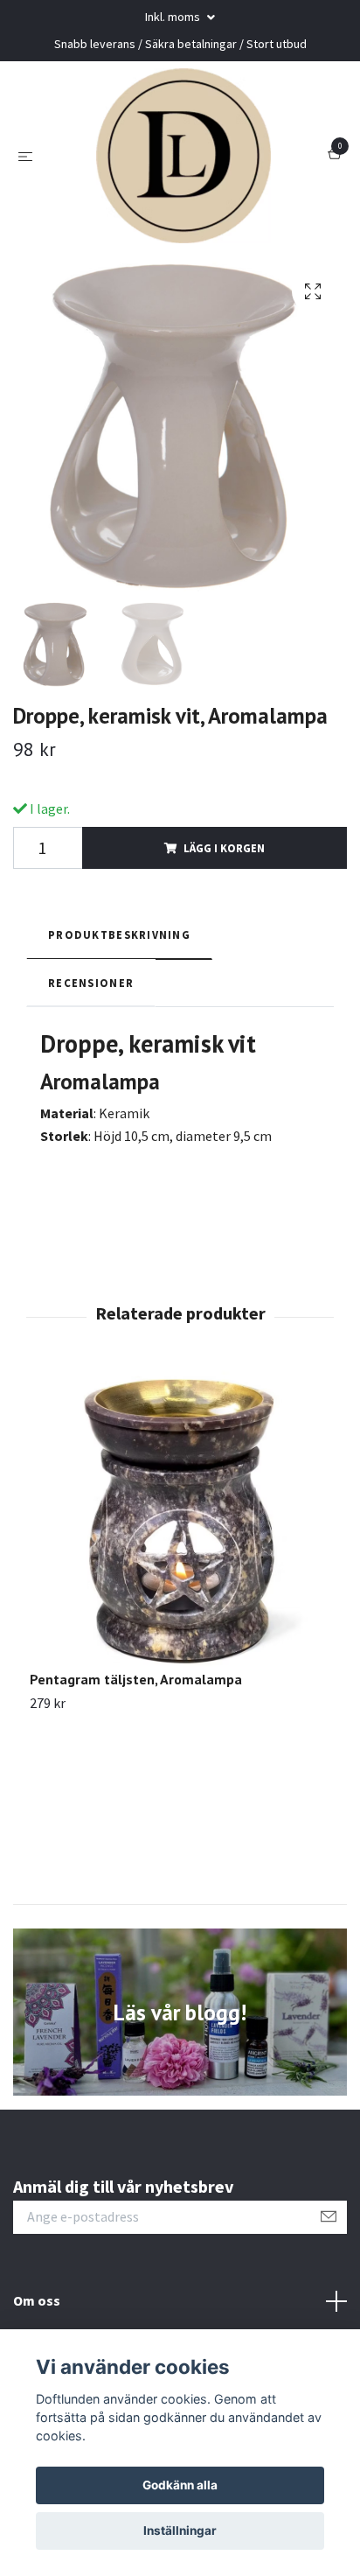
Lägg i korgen (224, 848)
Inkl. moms (174, 17)
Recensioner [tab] (91, 983)
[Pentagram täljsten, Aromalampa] (180, 1520)
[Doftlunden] (183, 156)
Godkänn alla (180, 2485)
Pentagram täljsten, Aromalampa (136, 1679)
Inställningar (180, 2530)
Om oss (37, 2300)
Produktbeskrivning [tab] (119, 934)
